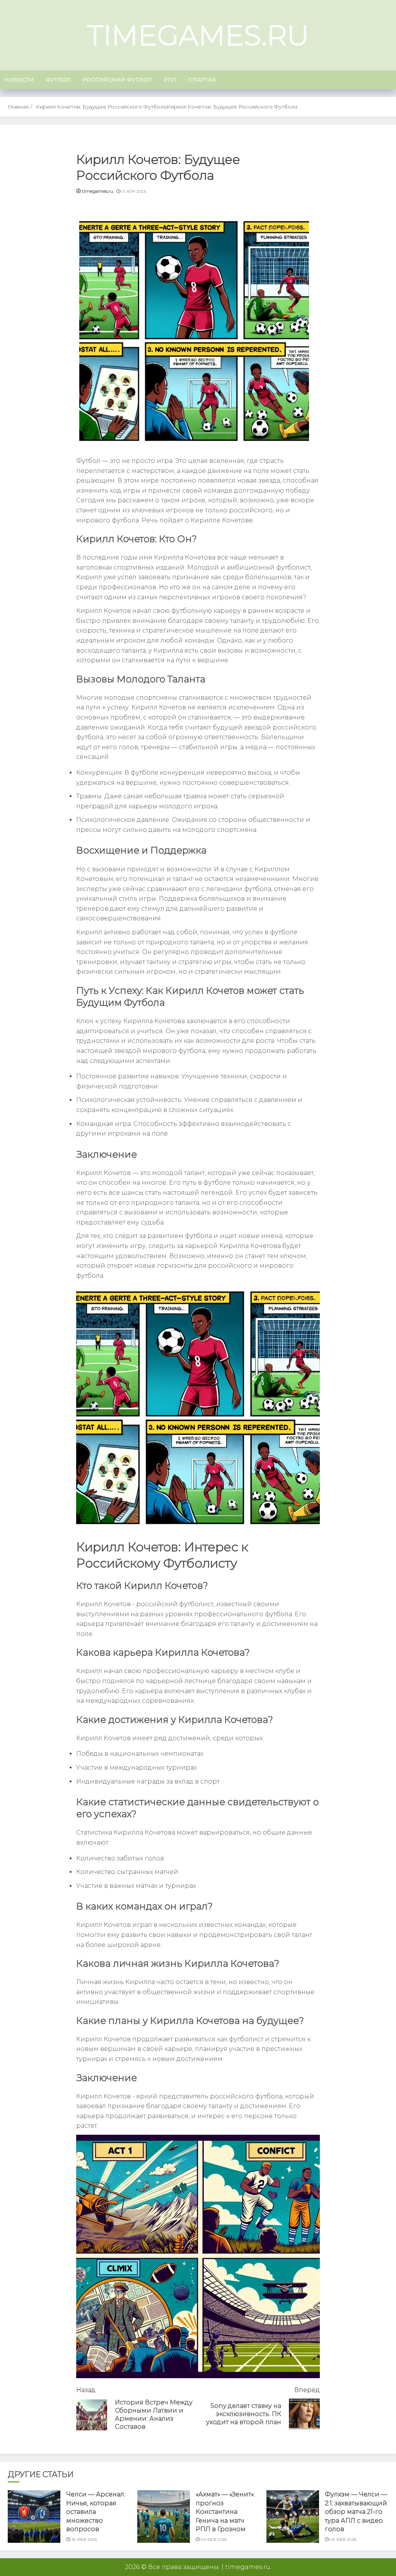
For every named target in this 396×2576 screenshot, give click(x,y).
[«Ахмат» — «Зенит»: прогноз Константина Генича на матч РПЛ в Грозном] (164, 2516)
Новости (19, 80)
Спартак (202, 80)
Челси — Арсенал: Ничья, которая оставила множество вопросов (96, 2512)
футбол (58, 80)
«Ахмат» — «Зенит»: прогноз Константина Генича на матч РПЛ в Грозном (225, 2512)
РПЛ (170, 80)
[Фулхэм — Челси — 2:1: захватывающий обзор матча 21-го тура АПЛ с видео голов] (293, 2516)
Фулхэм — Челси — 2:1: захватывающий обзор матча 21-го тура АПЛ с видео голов (356, 2512)
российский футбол (117, 80)
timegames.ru (198, 35)
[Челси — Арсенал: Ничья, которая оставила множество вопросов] (34, 2516)
